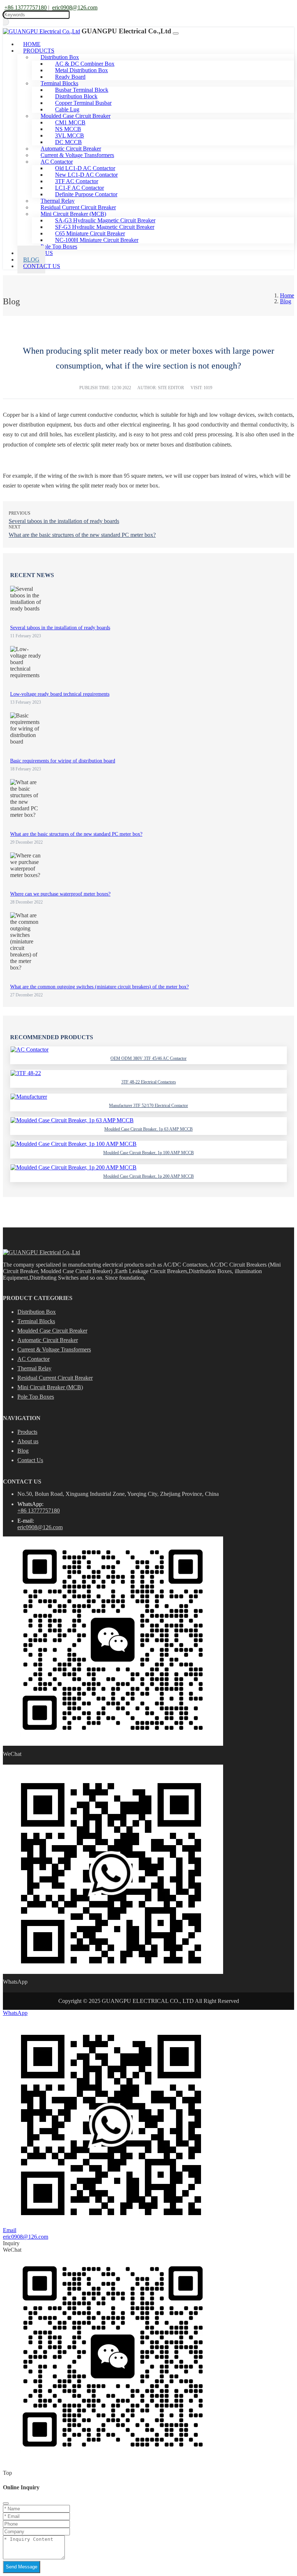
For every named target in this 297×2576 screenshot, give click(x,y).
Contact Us (42, 266)
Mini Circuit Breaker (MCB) (50, 1387)
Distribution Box (37, 1312)
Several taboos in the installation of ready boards (64, 521)
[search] (6, 22)
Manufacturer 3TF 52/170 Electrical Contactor (148, 1106)
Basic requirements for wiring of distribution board (63, 761)
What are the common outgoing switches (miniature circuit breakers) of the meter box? (99, 987)
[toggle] (176, 33)
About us (28, 1441)
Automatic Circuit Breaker (48, 1340)
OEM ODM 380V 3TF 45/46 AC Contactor (148, 1058)
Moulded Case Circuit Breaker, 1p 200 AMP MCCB (148, 1176)
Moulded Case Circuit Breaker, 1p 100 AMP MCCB (148, 1153)
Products (27, 1432)
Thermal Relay (34, 1368)
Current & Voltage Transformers (54, 1349)
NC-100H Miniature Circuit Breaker (97, 240)
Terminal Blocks (36, 1321)
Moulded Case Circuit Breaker (52, 1331)
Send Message (22, 2567)
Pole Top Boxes (59, 246)
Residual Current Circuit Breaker (55, 1378)
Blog (23, 1451)
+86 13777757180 (26, 7)
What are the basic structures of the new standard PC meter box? (82, 535)
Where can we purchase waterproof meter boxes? (60, 894)
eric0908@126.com (75, 7)
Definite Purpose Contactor (86, 194)
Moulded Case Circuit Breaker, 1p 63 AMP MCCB (148, 1129)
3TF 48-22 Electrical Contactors (149, 1082)
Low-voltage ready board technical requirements (60, 694)
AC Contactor (34, 1359)
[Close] (6, 2503)
